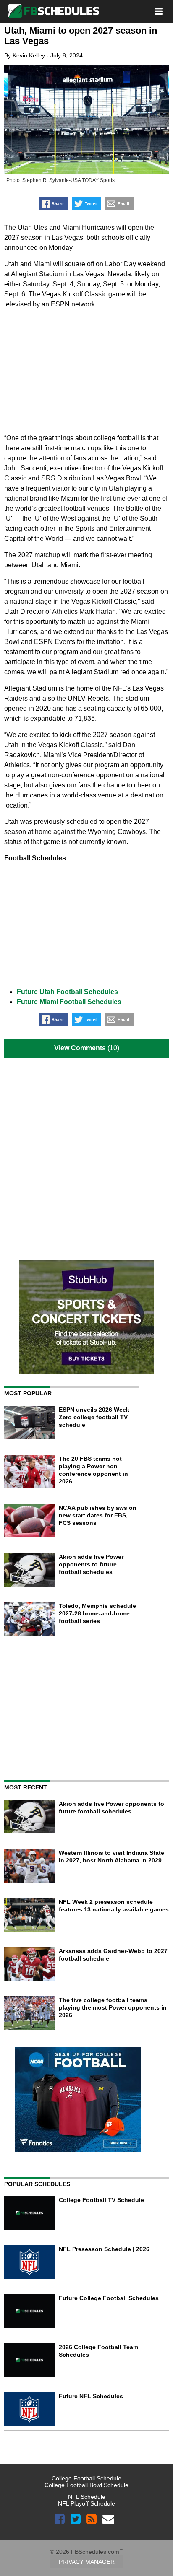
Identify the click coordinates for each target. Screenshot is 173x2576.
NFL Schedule (87, 2497)
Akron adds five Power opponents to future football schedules (91, 1564)
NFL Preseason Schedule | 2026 (104, 2249)
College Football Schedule (86, 2478)
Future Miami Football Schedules (69, 1002)
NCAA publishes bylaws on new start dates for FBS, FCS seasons (98, 1515)
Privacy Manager (87, 2562)
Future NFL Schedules (91, 2396)
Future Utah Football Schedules (67, 992)
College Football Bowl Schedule (86, 2485)
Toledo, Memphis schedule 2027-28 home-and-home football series (97, 1613)
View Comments (80, 1048)
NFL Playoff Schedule (86, 2503)
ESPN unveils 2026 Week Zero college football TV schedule (94, 1417)
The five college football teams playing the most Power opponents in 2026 (113, 2007)
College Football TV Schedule (101, 2200)
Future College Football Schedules (109, 2298)
